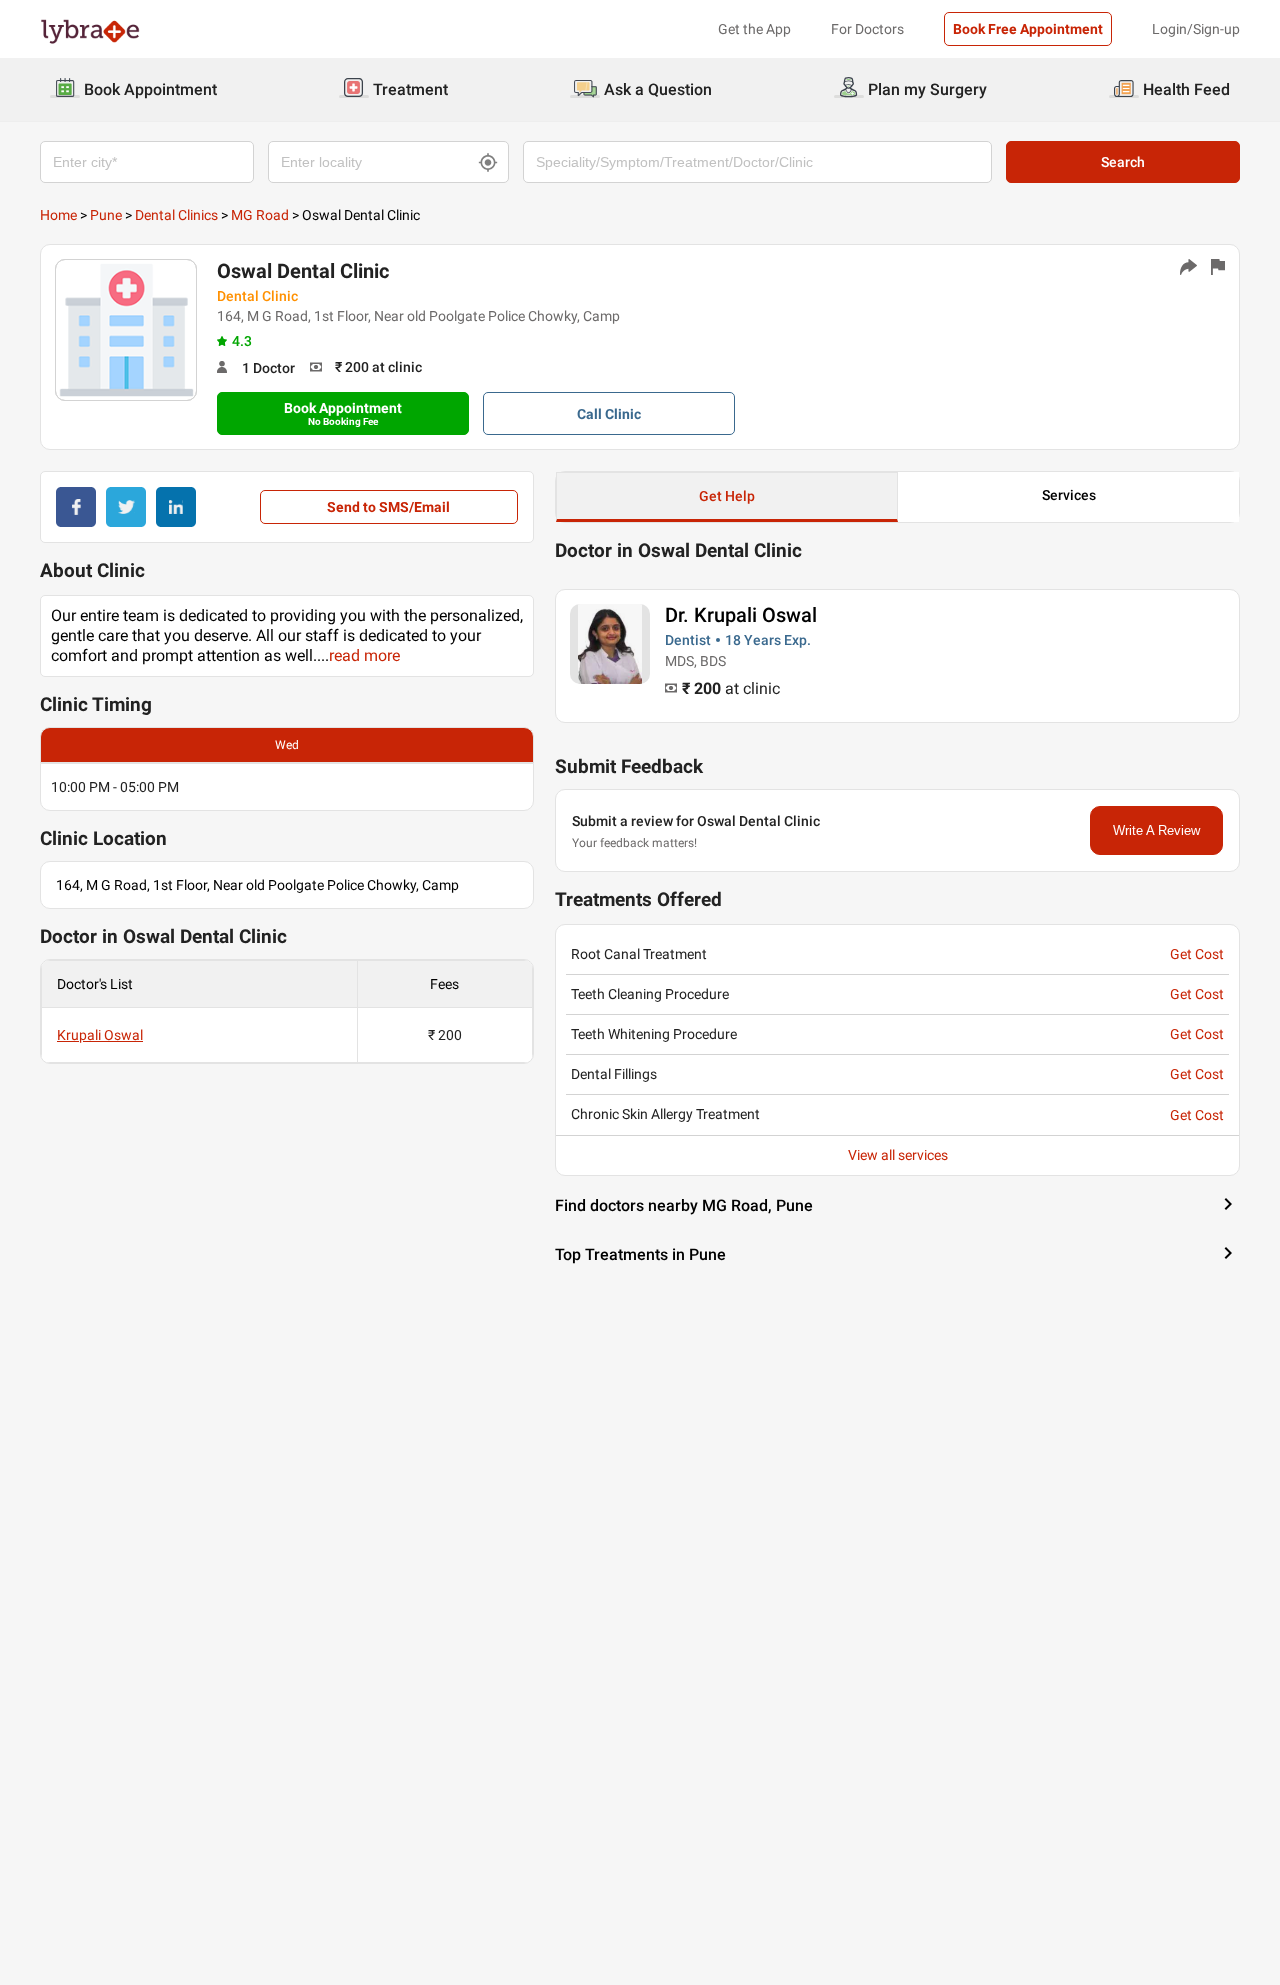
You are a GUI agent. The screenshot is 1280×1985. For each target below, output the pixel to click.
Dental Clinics (176, 215)
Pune (106, 215)
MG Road (260, 215)
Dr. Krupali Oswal (741, 615)
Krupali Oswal (100, 1035)
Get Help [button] (727, 496)
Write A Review (1156, 830)
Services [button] (1069, 495)
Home (58, 215)
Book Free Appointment (1028, 29)
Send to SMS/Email (388, 507)
